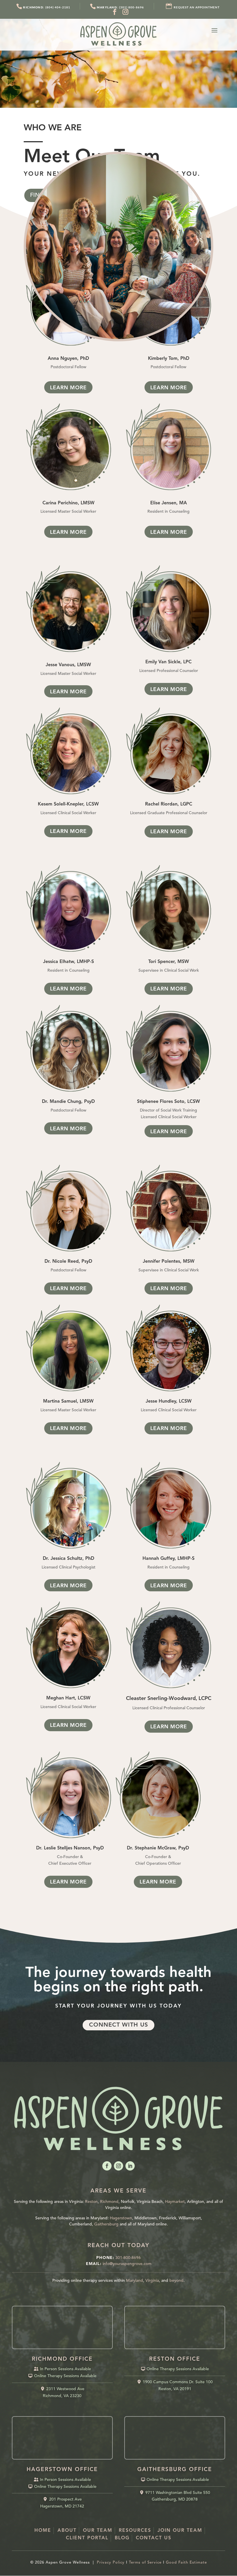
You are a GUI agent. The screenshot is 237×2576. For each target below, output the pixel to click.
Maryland (135, 2281)
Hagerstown (121, 2218)
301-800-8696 (128, 2258)
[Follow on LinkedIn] (130, 2166)
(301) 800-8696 (120, 7)
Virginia (152, 2281)
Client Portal (87, 2538)
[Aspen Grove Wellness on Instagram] (126, 12)
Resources (135, 2531)
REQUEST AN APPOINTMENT (197, 7)
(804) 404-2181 (47, 7)
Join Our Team (180, 2531)
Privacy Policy (111, 2563)
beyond (176, 2281)
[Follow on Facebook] (107, 2166)
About (67, 2531)
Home (43, 2531)
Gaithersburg (106, 2224)
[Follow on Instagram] (118, 2166)
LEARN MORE (68, 388)
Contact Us (154, 2538)
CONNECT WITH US (118, 2025)
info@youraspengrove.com (127, 2264)
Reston (91, 2202)
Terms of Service (145, 2563)
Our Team (98, 2531)
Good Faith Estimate (186, 2563)
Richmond (109, 2202)
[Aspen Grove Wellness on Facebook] (115, 12)
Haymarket (175, 2202)
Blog (122, 2538)
